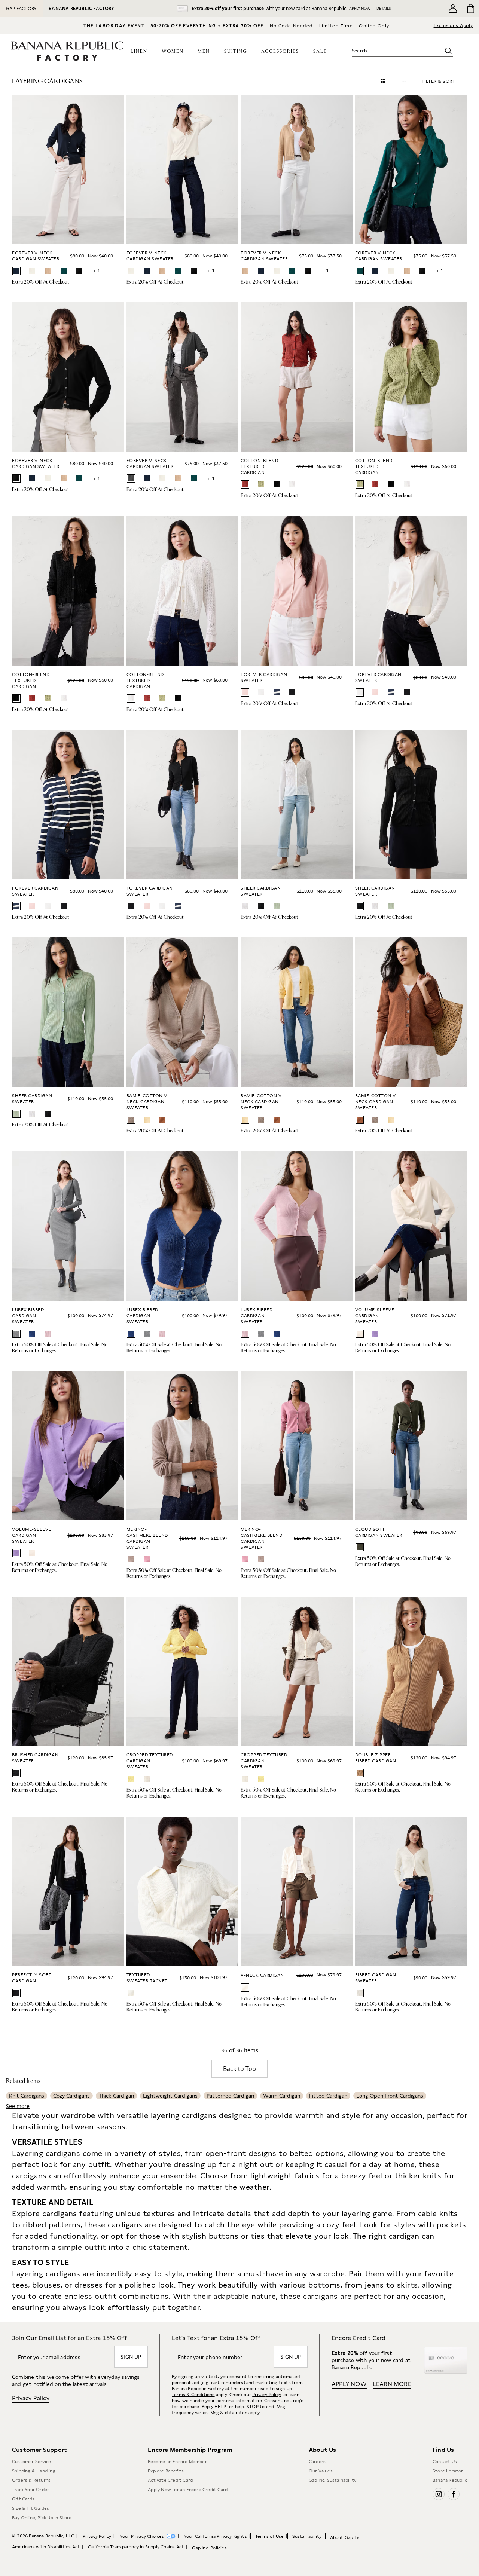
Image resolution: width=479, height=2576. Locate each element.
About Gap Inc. (346, 2537)
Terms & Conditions (193, 2395)
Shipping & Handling (34, 2471)
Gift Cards (23, 2499)
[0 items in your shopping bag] (470, 9)
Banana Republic (450, 2480)
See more (18, 2106)
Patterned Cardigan (230, 2096)
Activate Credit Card (170, 2480)
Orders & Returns (31, 2480)
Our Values (321, 2471)
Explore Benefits (166, 2471)
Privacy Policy (31, 2398)
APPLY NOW (360, 8)
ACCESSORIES (280, 51)
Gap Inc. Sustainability (333, 2480)
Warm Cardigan (282, 2096)
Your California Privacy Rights (215, 2536)
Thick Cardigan (116, 2096)
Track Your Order (30, 2490)
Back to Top (239, 2069)
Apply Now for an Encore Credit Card (188, 2490)
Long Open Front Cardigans (390, 2096)
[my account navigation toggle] (453, 9)
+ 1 (97, 270)
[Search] (448, 51)
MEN (204, 51)
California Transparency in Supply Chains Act (136, 2547)
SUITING (236, 51)
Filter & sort (439, 81)
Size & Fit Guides (30, 2508)
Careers (317, 2462)
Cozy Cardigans (71, 2096)
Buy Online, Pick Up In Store (42, 2518)
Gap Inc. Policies (209, 2548)
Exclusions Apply (453, 25)
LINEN (139, 51)
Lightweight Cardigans (170, 2096)
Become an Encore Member (177, 2462)
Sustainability (307, 2536)
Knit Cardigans (27, 2096)
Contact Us (445, 2462)
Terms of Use (269, 2536)
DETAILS (384, 8)
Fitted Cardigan (328, 2096)
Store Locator (448, 2471)
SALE (320, 51)
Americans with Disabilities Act (46, 2547)
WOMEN (173, 51)
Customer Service (31, 2462)
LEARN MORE (392, 2384)
